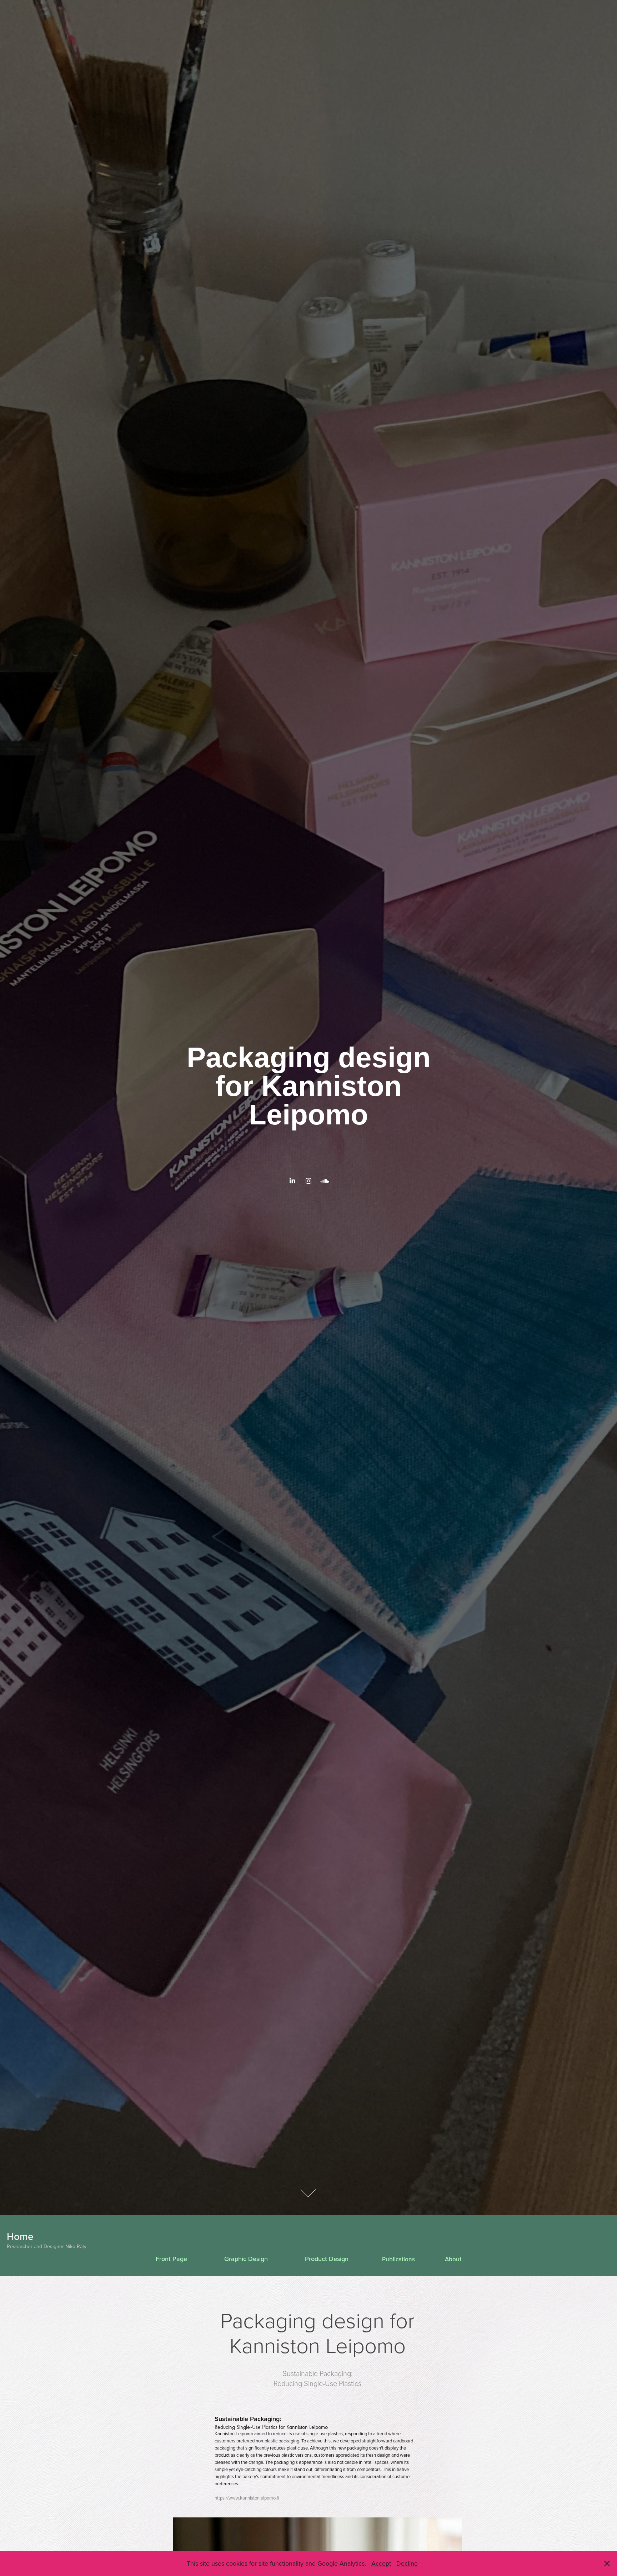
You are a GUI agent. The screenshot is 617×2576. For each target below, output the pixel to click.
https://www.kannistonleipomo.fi (247, 2498)
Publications (398, 2259)
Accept (381, 2563)
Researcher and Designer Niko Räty (47, 2246)
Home (20, 2236)
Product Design (327, 2259)
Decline (407, 2563)
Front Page (171, 2259)
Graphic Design (246, 2259)
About (453, 2259)
